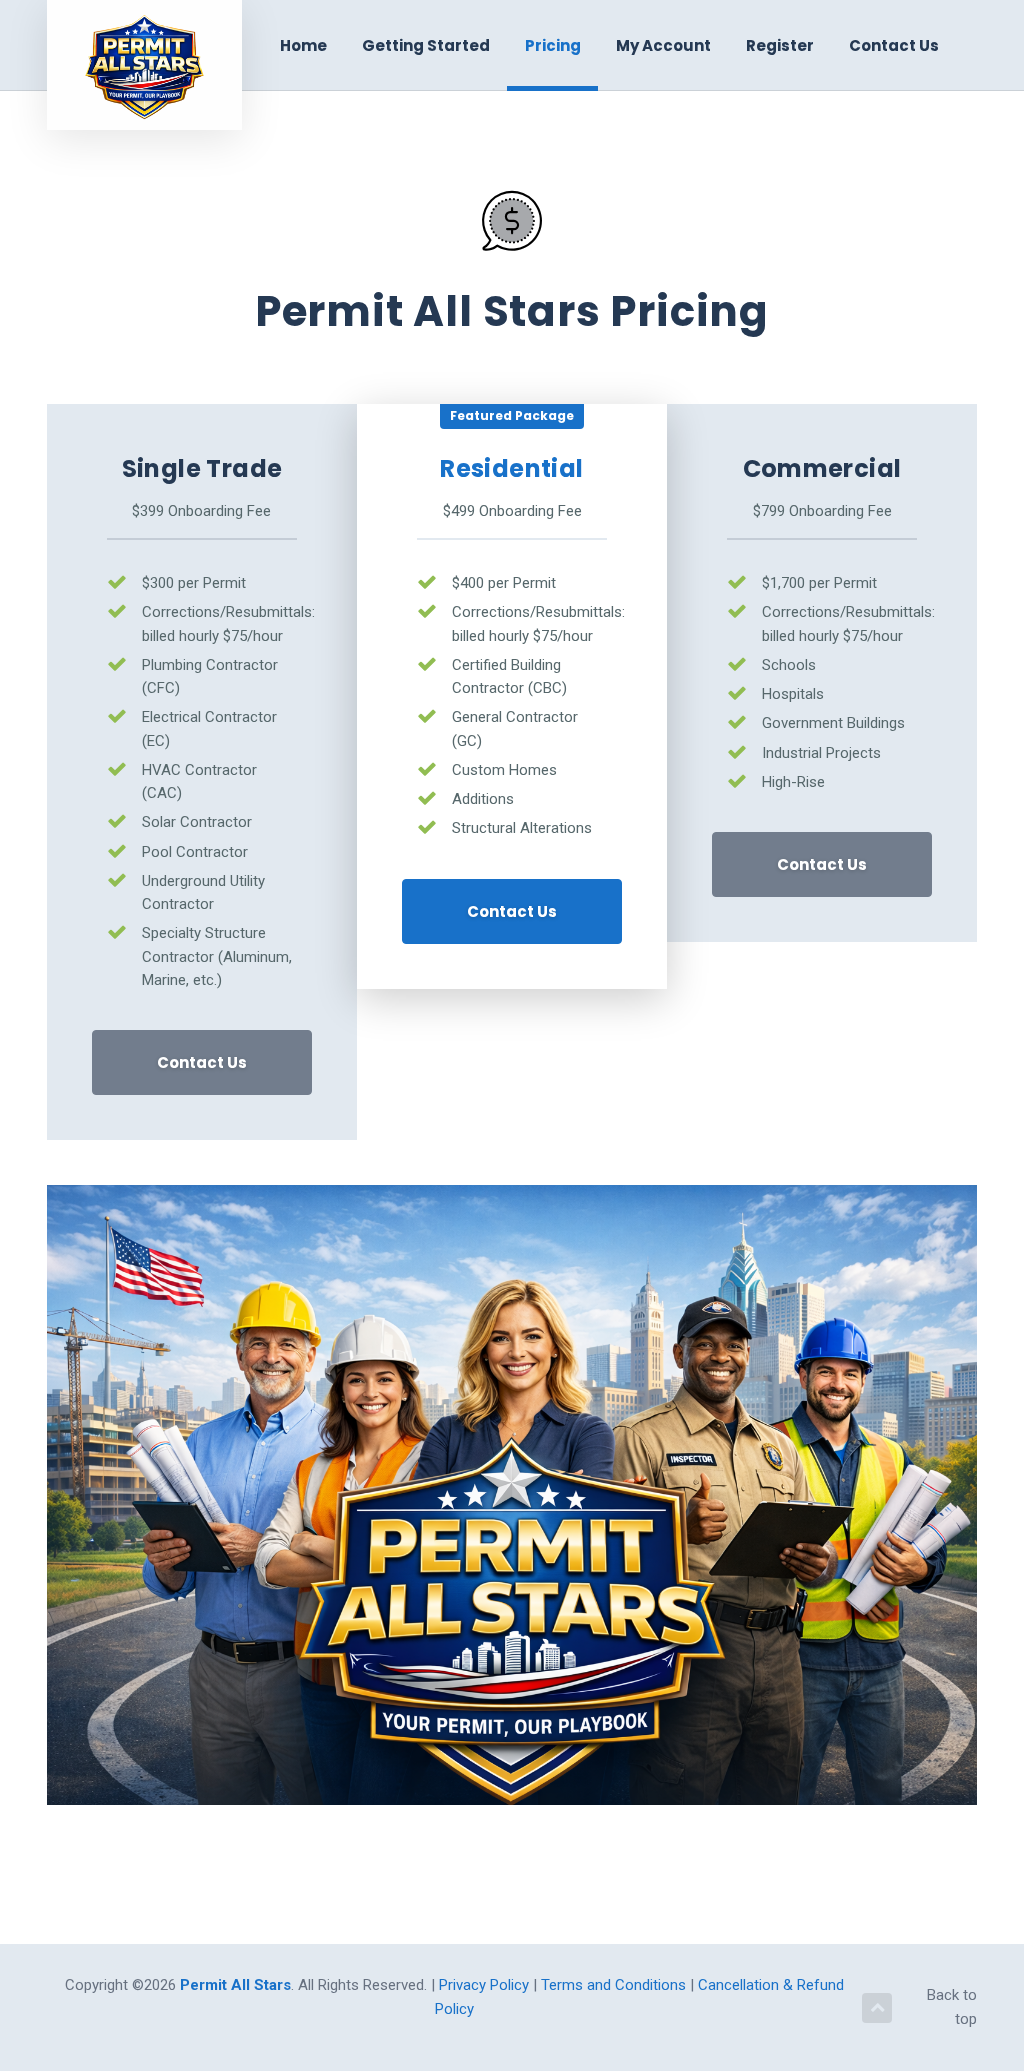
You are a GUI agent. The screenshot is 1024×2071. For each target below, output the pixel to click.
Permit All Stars (235, 1985)
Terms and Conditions (615, 1985)
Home (303, 45)
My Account (663, 45)
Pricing (553, 45)
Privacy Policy (486, 1985)
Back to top (952, 2006)
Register (780, 45)
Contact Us (894, 45)
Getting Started (426, 45)
